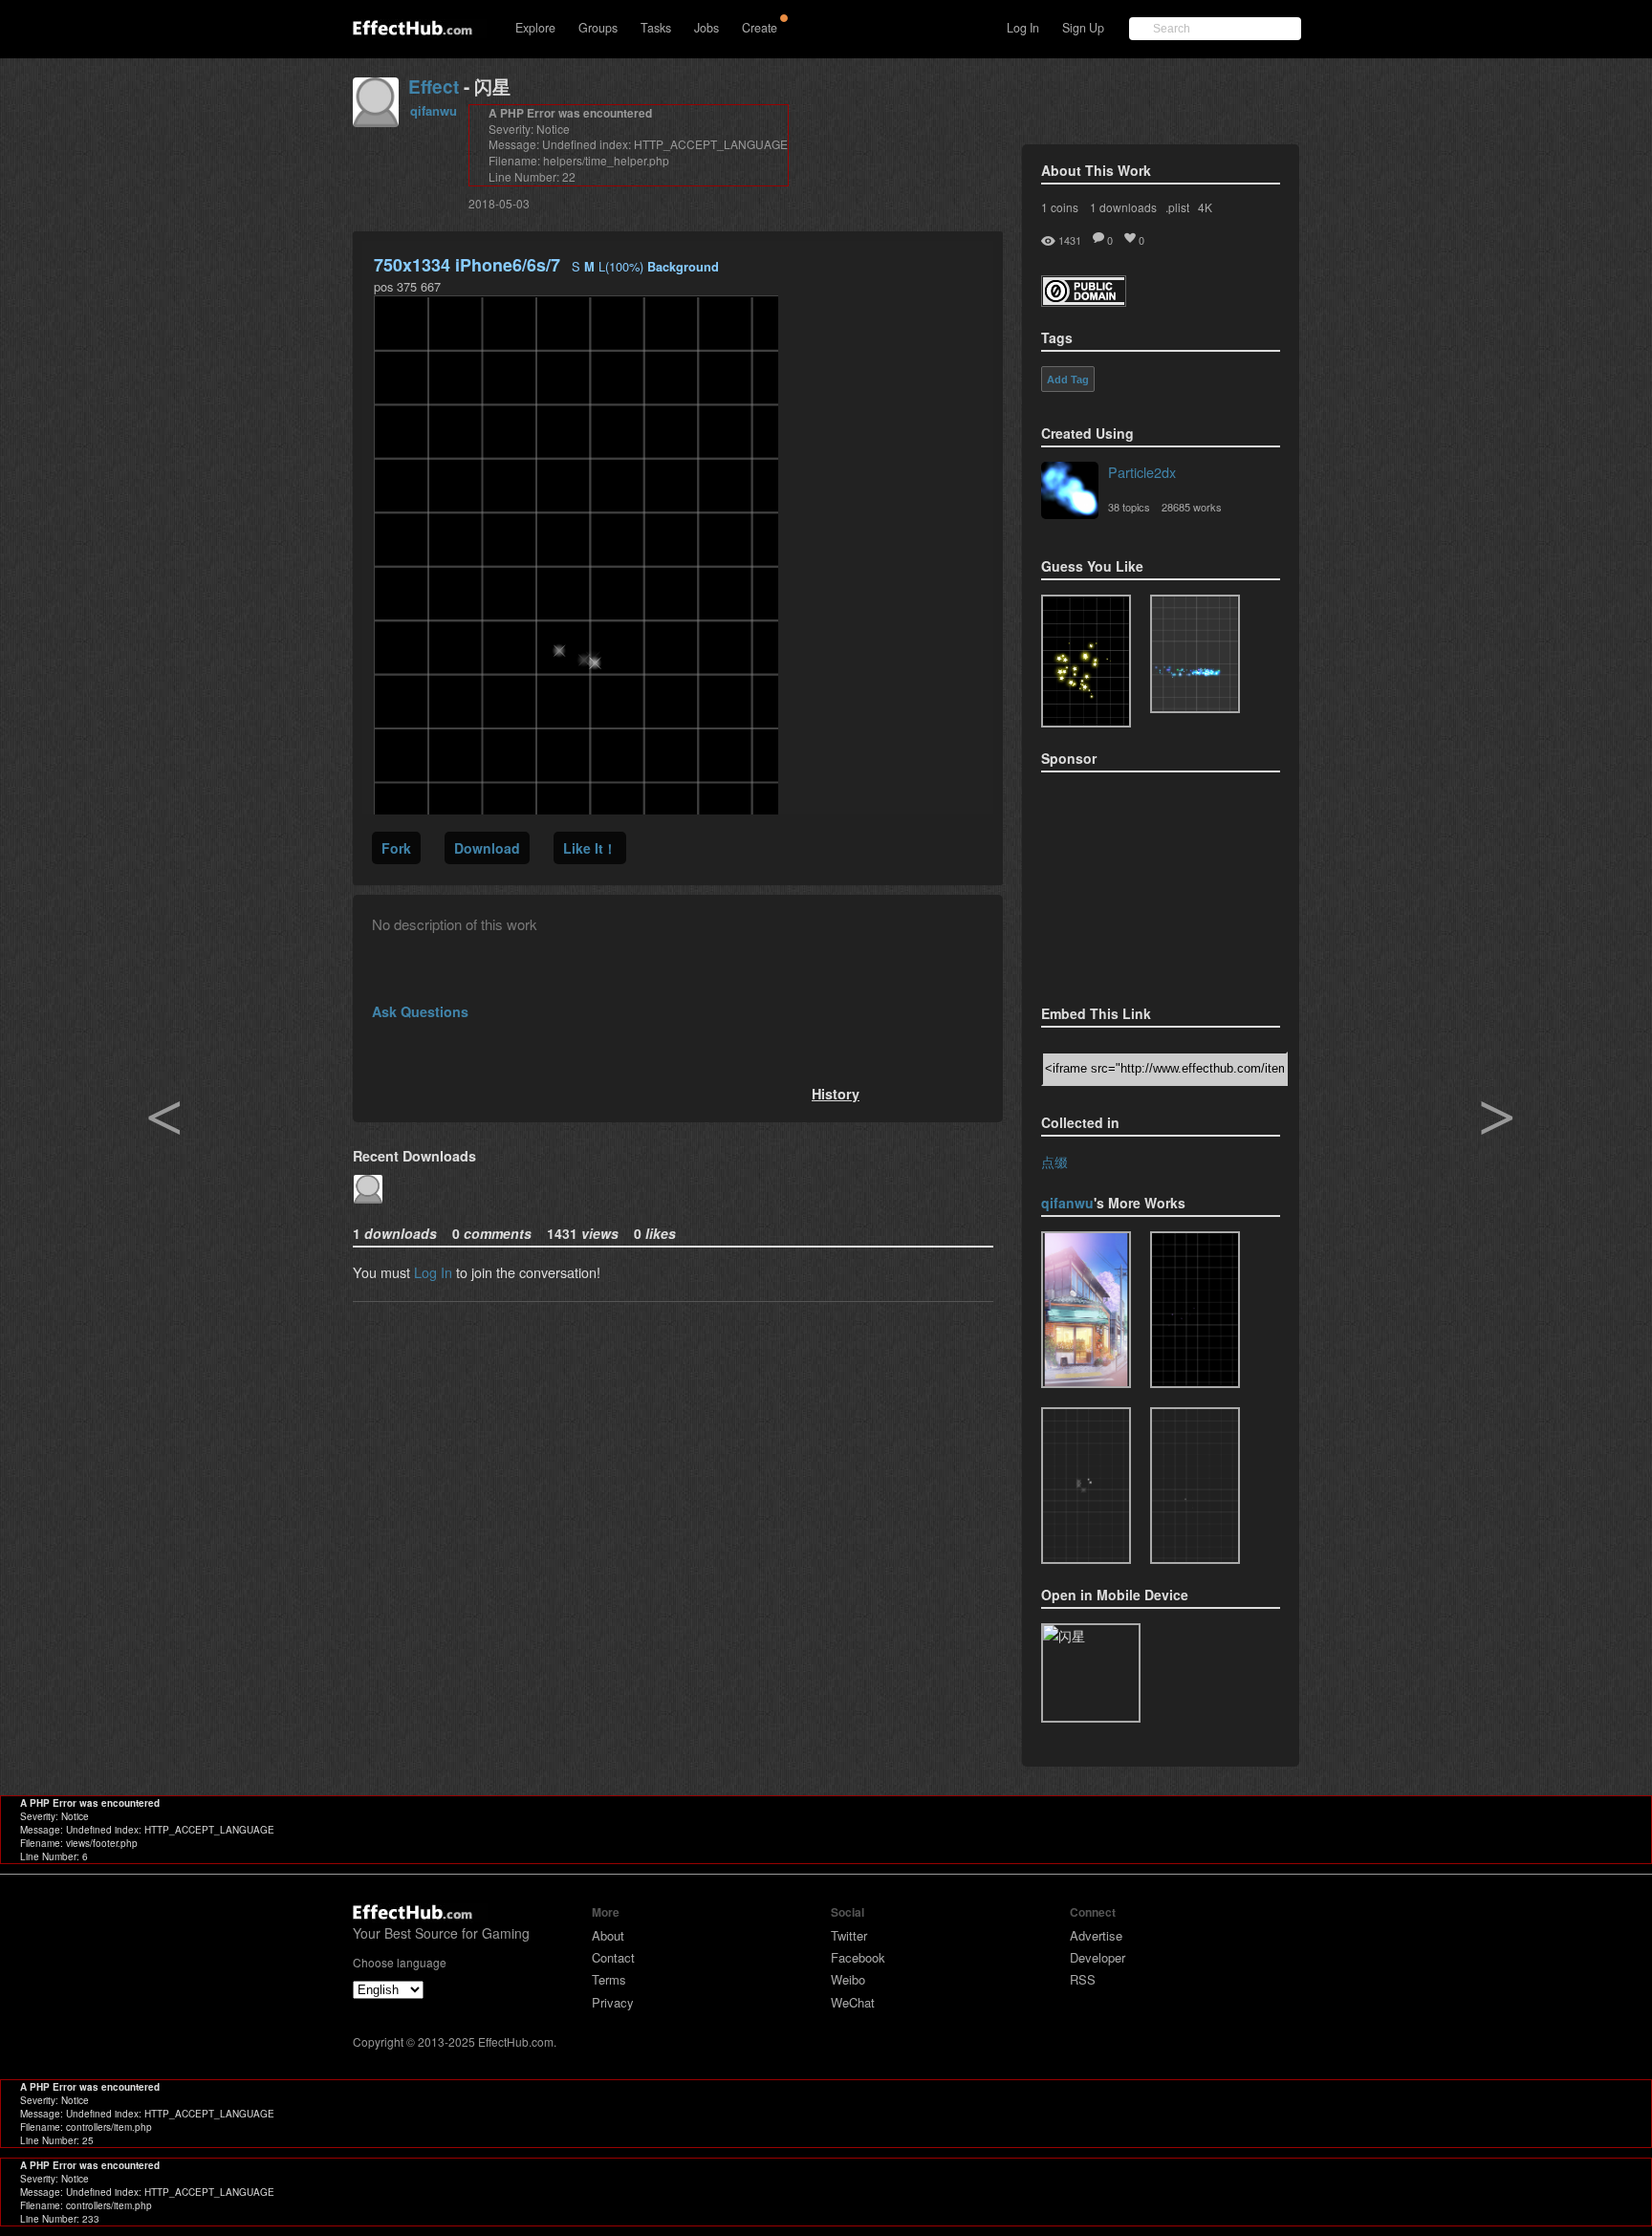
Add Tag (1068, 380)
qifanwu (434, 110)
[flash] (1195, 1486)
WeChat (853, 2002)
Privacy (613, 2002)
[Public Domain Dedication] (1084, 301)
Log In (1023, 28)
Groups (598, 28)
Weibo (848, 1979)
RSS (1083, 1979)
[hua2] (1086, 1310)
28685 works (1192, 507)
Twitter (849, 1935)
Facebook (858, 1957)
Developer (1098, 1957)
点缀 (1054, 1161)
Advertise (1096, 1935)
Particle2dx (1142, 472)
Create (760, 28)
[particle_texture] (1195, 654)
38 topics (1129, 507)
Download (487, 848)
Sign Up (1083, 28)
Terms (609, 1979)
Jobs (706, 28)
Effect (434, 87)
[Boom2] (1086, 661)
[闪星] (1195, 1310)
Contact (613, 1957)
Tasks (656, 28)
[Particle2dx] (1070, 492)
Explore (535, 28)
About (608, 1935)
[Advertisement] (1137, 882)
